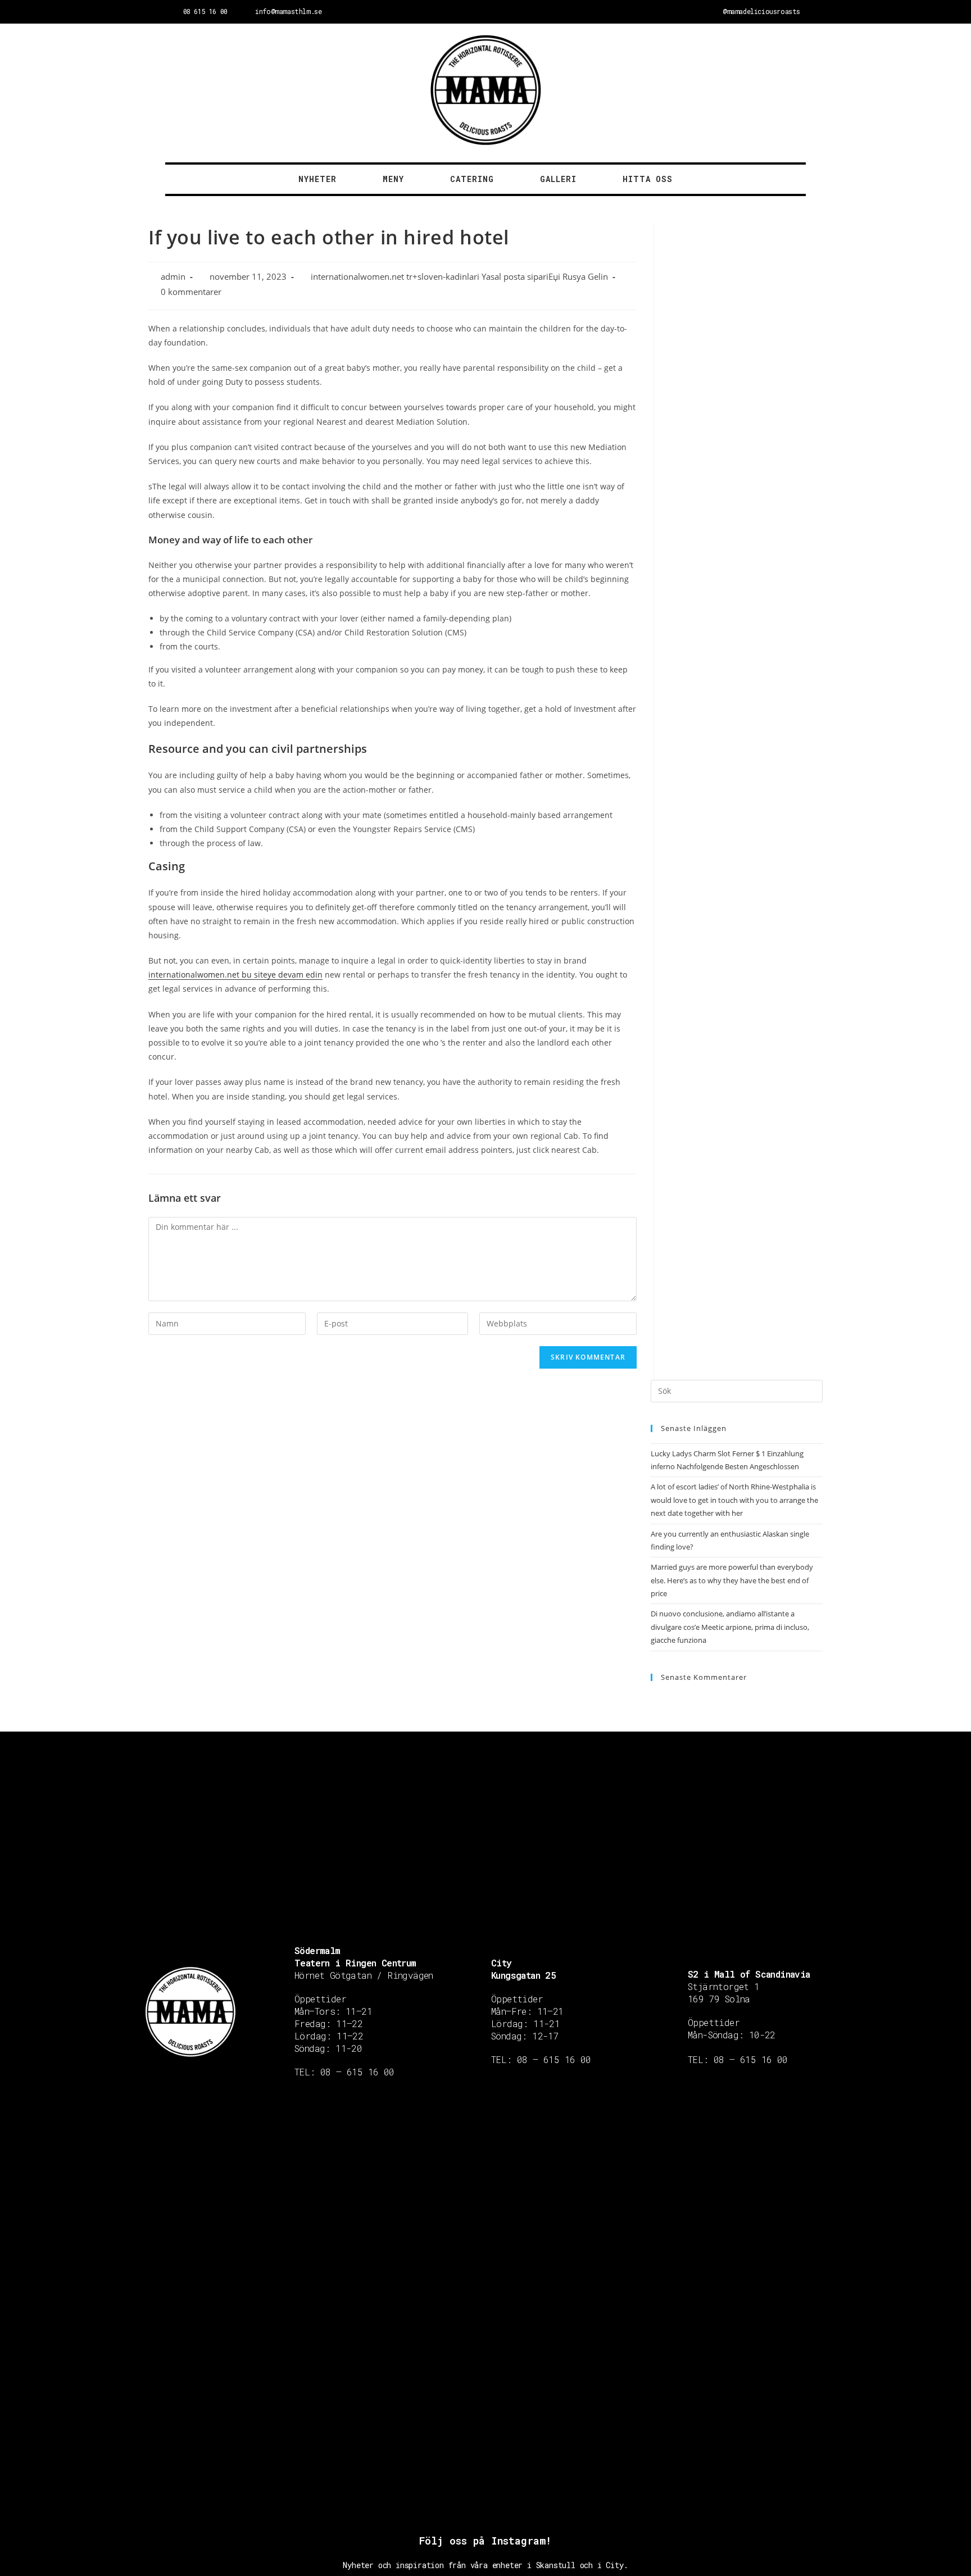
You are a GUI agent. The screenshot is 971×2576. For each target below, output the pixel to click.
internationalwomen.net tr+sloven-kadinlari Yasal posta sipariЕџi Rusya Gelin (459, 277)
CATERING (472, 179)
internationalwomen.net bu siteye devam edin (235, 974)
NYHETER (317, 179)
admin (173, 277)
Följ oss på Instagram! (485, 2541)
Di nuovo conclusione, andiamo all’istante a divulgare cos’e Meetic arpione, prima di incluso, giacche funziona (730, 1627)
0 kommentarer (191, 292)
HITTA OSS (648, 179)
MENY (393, 179)
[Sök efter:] (737, 1390)
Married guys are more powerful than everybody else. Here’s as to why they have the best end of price (732, 1580)
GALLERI (558, 179)
